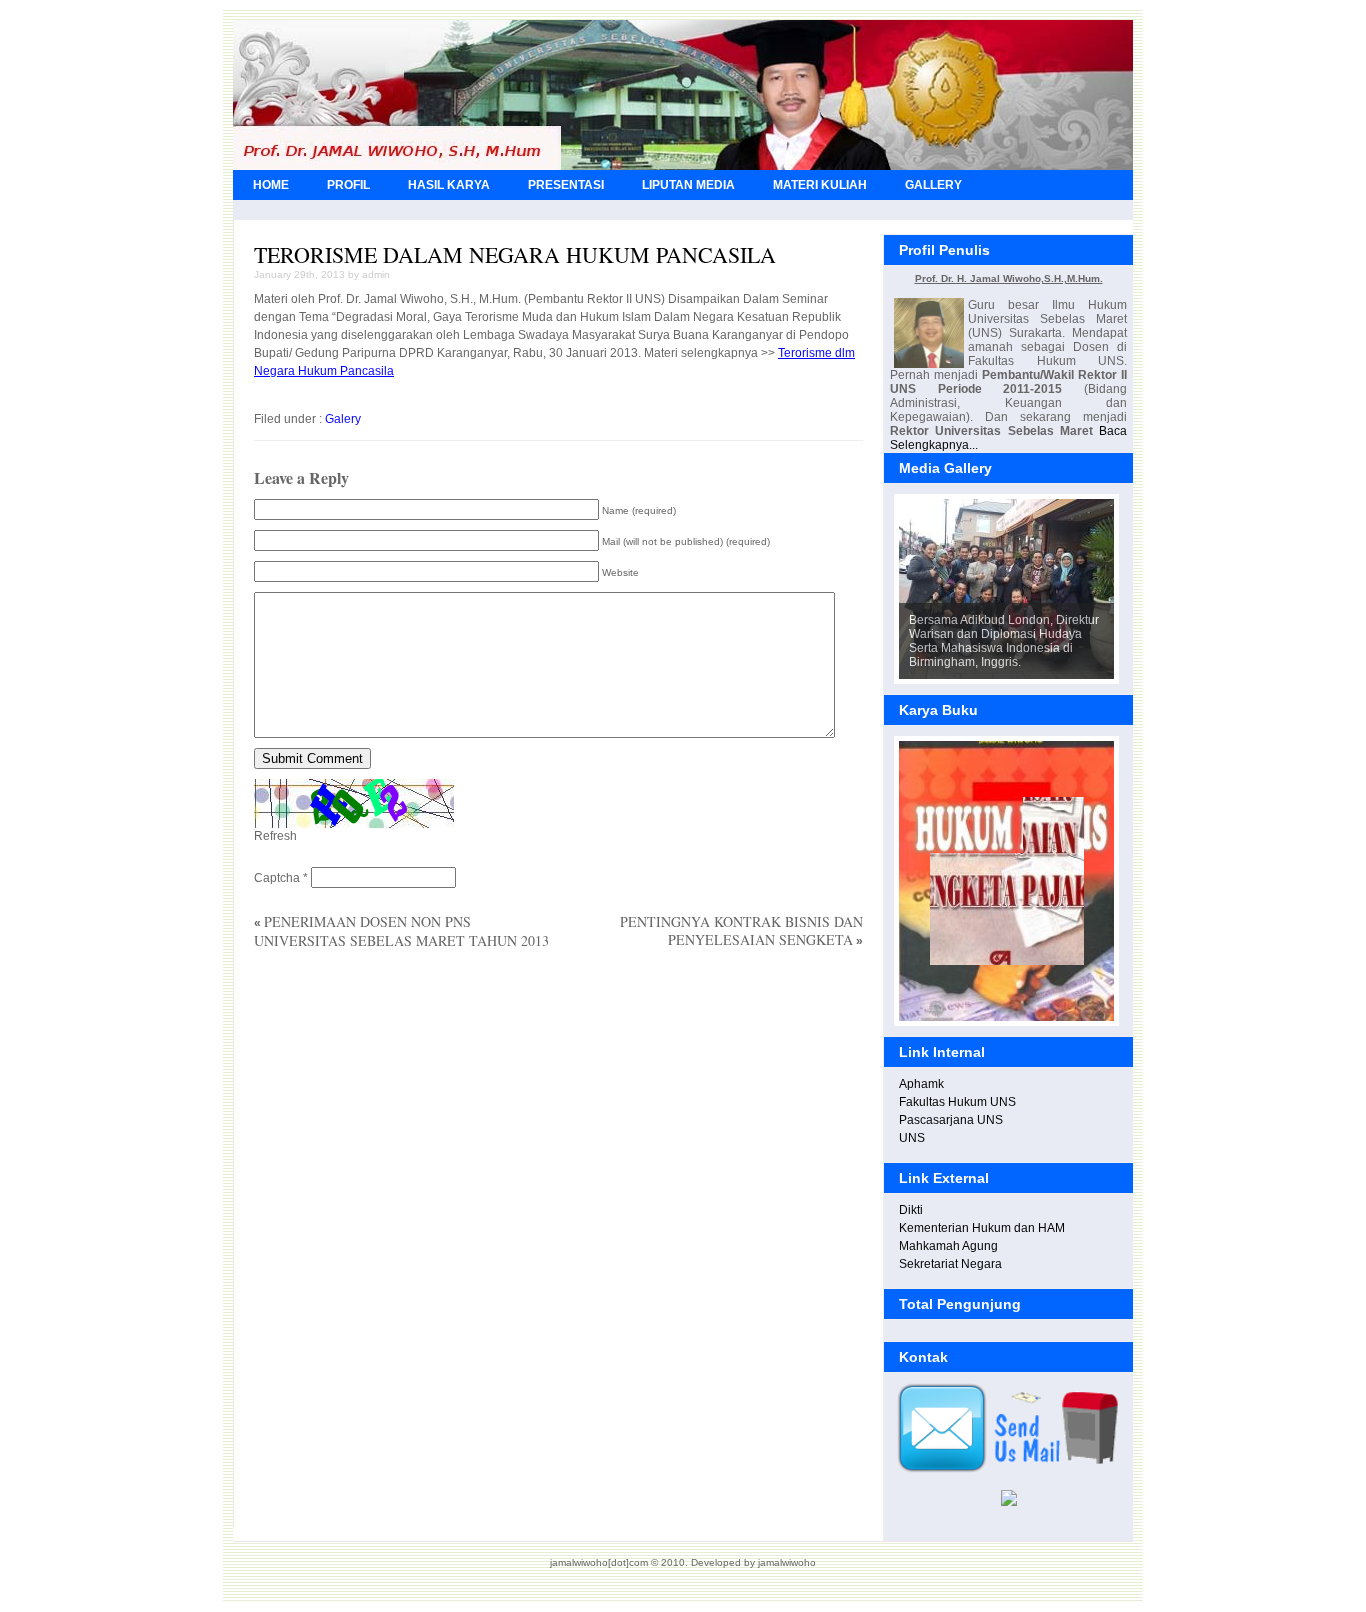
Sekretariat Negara (950, 1264)
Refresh (275, 836)
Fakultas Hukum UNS (957, 1102)
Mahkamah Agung (948, 1246)
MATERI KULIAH (820, 185)
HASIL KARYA (449, 185)
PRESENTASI (566, 185)
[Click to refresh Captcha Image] (354, 804)
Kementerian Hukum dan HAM (982, 1228)
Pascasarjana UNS (951, 1120)
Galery (343, 419)
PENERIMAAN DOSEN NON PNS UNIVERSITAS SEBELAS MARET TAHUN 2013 (401, 931)
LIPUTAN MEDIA (688, 185)
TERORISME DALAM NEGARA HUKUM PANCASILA (515, 254)
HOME (271, 185)
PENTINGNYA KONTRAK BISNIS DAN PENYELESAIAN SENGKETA (741, 930)
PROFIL (348, 185)
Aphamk (921, 1084)
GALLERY (933, 185)
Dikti (911, 1210)
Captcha (277, 878)
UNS (912, 1138)
